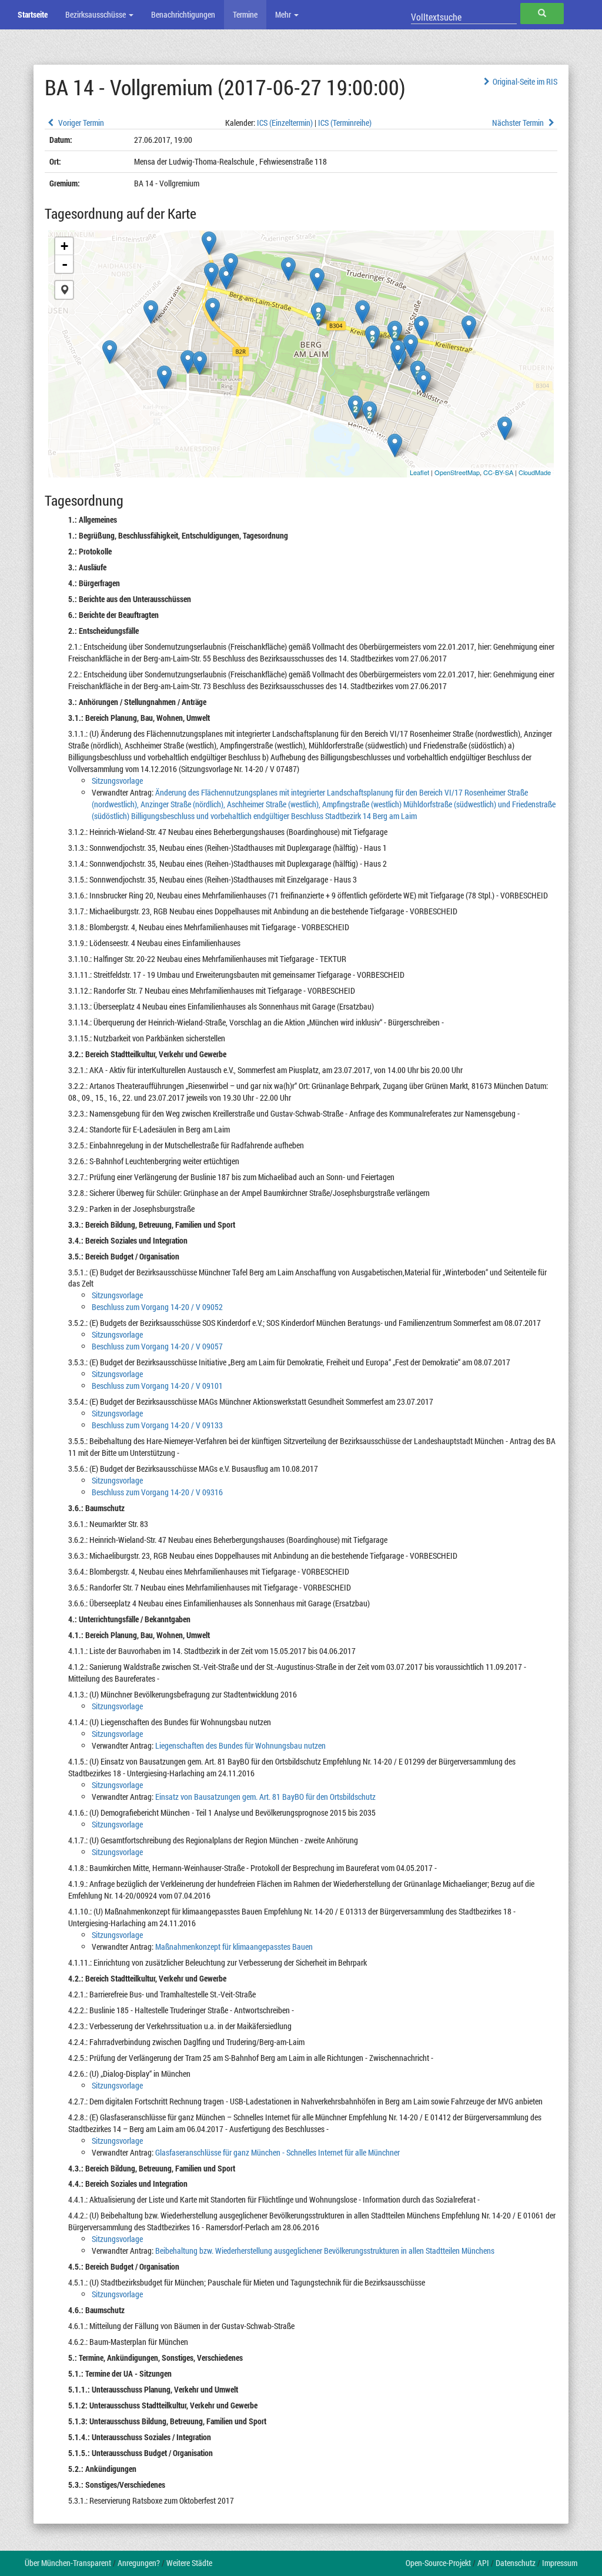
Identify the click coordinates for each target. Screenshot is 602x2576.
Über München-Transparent (68, 2563)
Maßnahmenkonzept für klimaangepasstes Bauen (234, 1947)
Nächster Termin (519, 123)
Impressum (560, 2563)
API (483, 2563)
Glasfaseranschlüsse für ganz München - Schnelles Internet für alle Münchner (277, 2152)
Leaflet (419, 472)
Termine (245, 14)
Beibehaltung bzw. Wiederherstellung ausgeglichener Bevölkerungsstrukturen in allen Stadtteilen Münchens (325, 2251)
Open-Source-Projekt (438, 2563)
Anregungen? (139, 2563)
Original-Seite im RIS (525, 81)
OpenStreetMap (457, 472)
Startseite (33, 14)
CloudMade (535, 472)
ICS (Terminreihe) (345, 123)
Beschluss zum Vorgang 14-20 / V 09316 (157, 1492)
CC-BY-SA (498, 472)
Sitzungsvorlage (117, 781)
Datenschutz (516, 2563)
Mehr (284, 14)
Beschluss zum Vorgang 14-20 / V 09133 (157, 1425)
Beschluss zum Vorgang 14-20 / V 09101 (157, 1386)
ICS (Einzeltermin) (285, 123)
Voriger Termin (80, 123)
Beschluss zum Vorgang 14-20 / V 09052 (157, 1307)
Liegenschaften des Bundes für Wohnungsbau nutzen (240, 1745)
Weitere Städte (189, 2563)
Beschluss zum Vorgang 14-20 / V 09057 (157, 1346)
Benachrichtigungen (183, 14)
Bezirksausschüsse (96, 14)
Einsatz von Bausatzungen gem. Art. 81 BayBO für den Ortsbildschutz (265, 1797)
